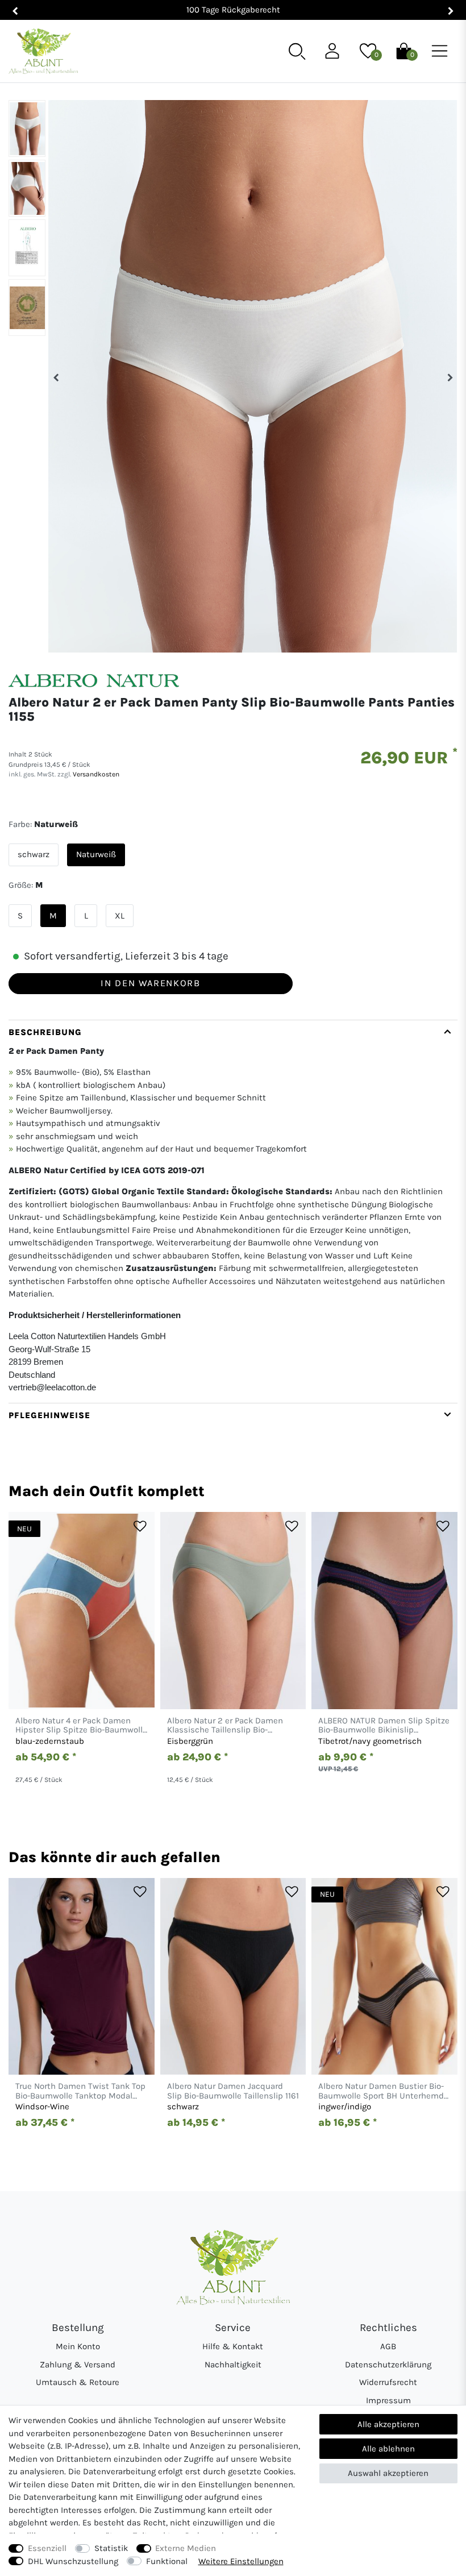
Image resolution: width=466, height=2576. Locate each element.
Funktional (167, 2561)
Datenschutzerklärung (388, 2365)
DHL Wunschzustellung (73, 2561)
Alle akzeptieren (388, 2424)
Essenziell (47, 2548)
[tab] (233, 1211)
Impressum (388, 2400)
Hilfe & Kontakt (233, 2346)
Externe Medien (186, 2548)
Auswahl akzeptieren (388, 2473)
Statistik (111, 2548)
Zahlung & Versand (78, 2365)
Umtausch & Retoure (78, 2382)
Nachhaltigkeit (233, 2365)
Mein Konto (78, 2346)
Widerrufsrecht (388, 2382)
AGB (388, 2346)
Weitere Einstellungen (241, 2561)
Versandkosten (95, 774)
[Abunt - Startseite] (43, 51)
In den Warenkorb (150, 983)
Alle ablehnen (388, 2449)
